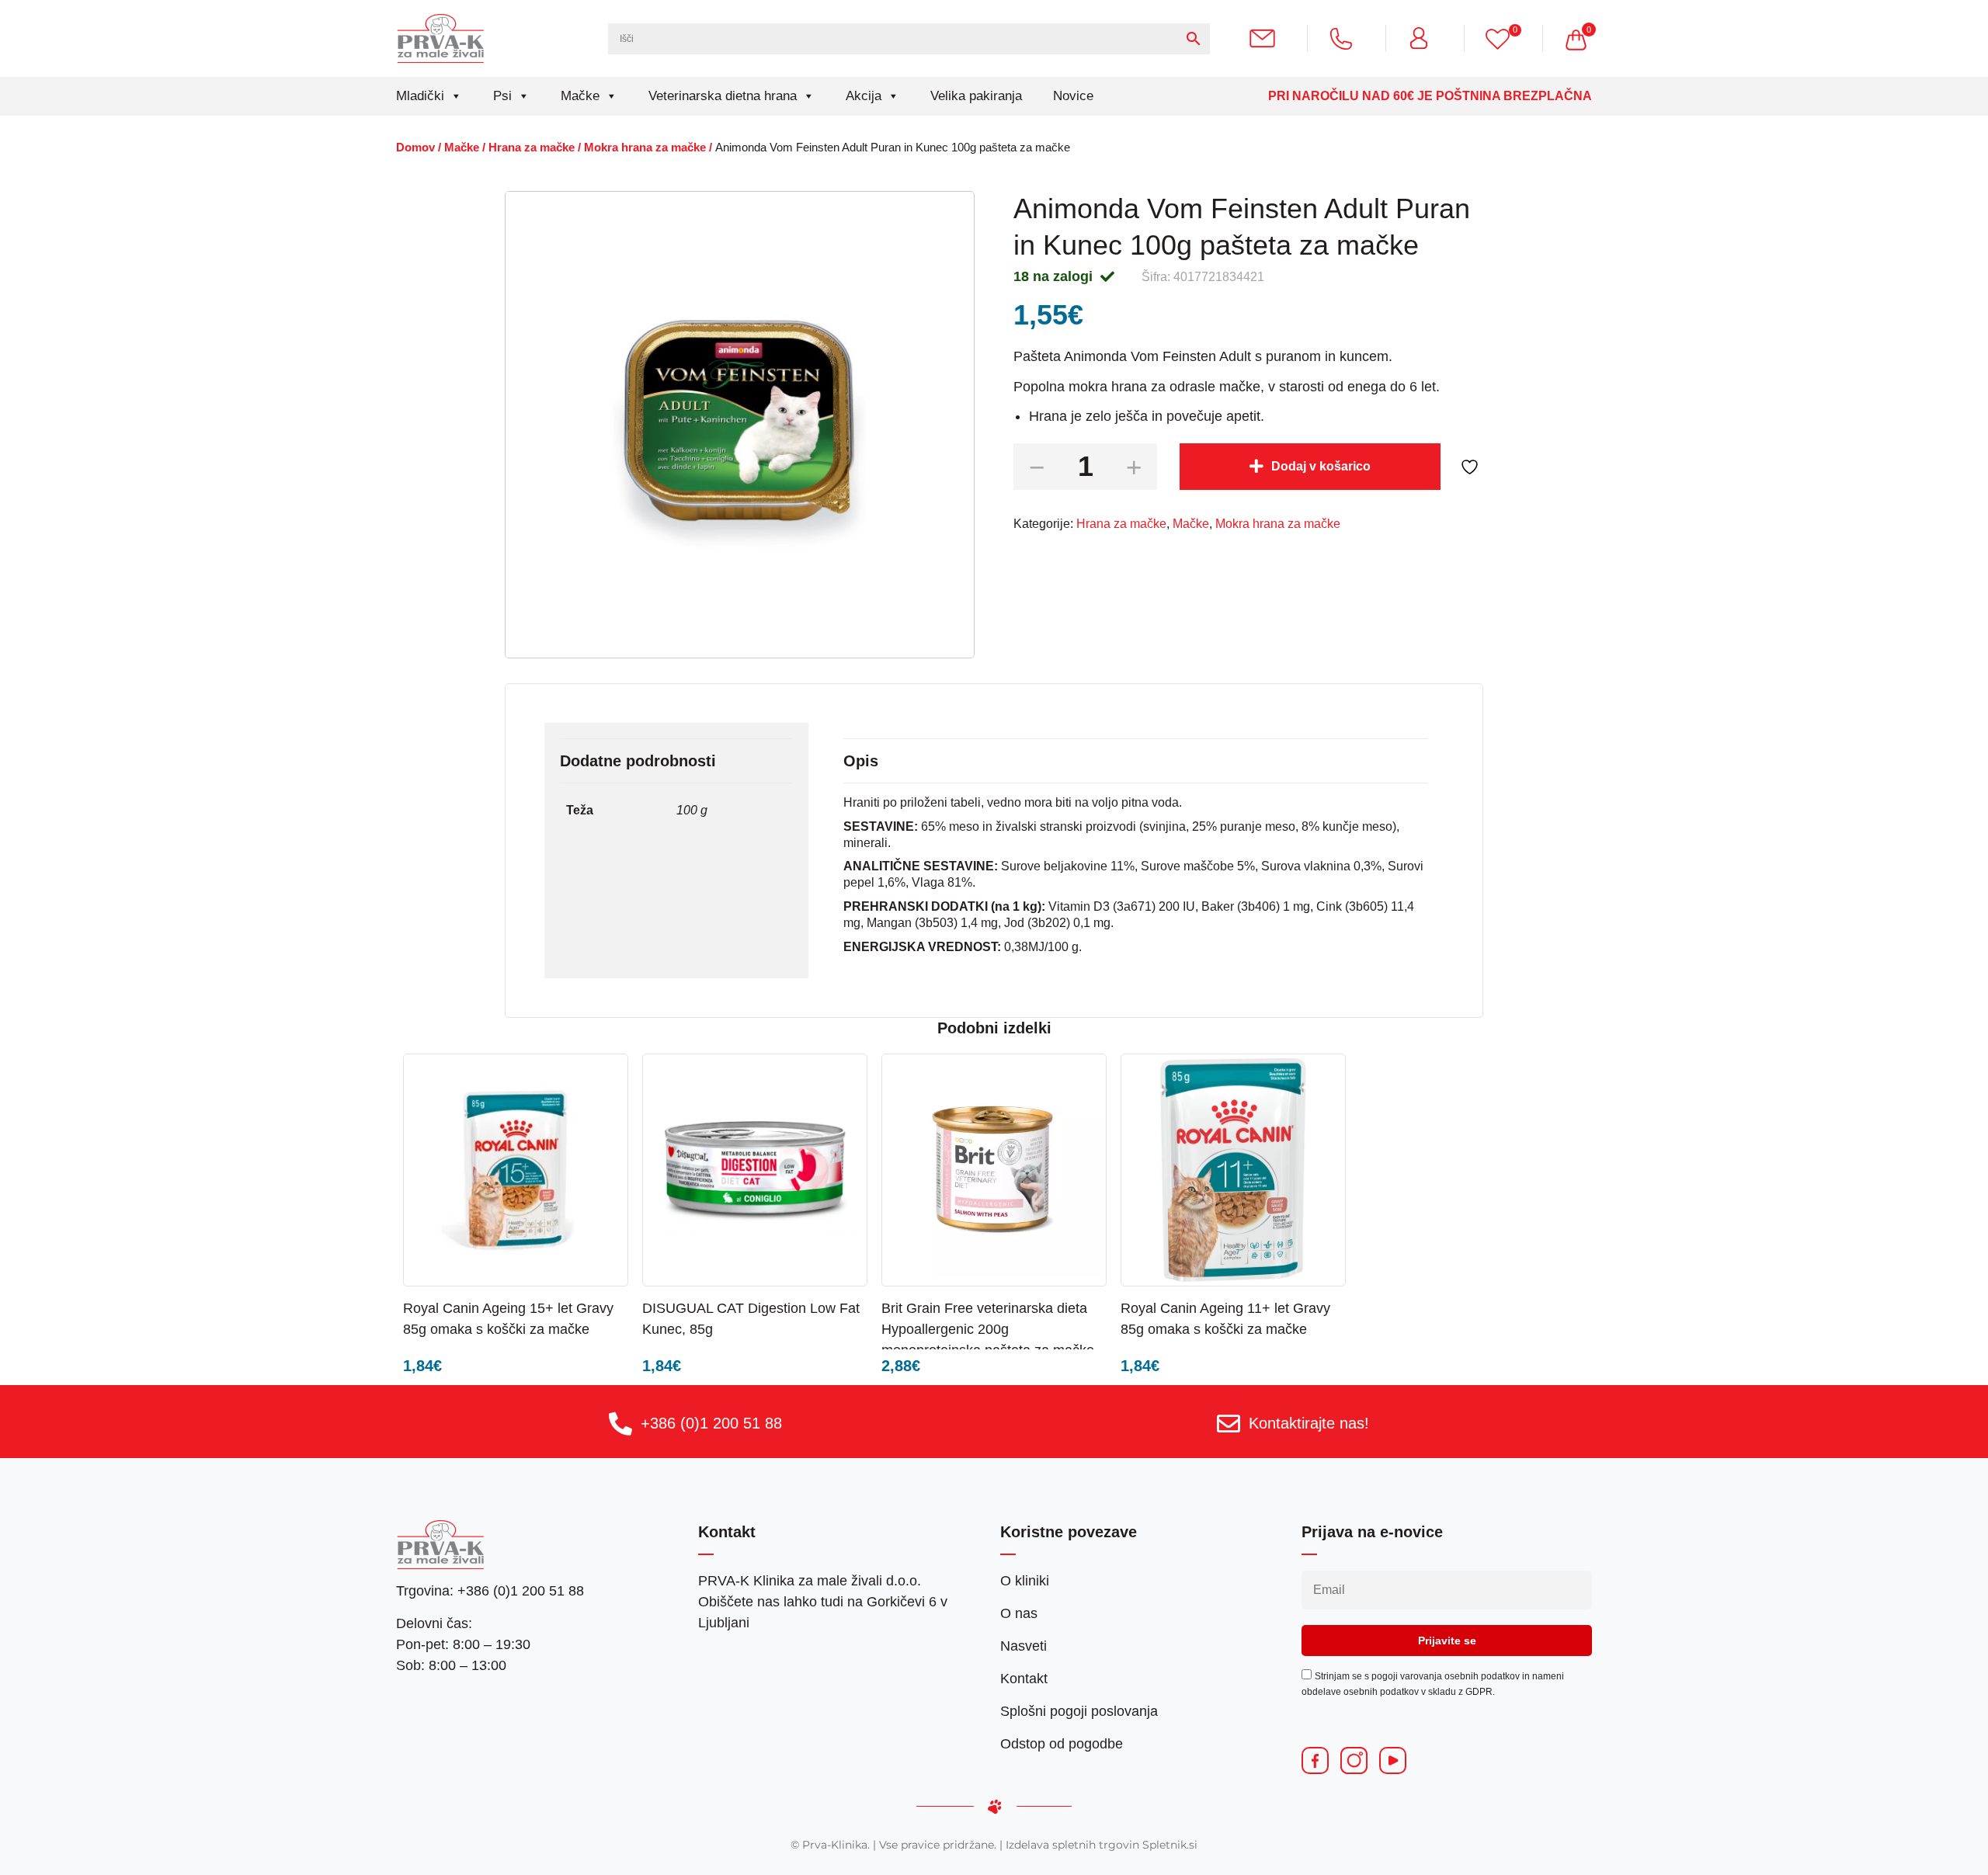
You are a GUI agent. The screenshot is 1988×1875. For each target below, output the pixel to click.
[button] (572, 1307)
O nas (1019, 1613)
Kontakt (1024, 1679)
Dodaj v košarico (1321, 466)
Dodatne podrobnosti (638, 761)
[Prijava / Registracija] (1425, 38)
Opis (861, 761)
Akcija (864, 96)
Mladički (420, 96)
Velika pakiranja (976, 96)
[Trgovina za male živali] (441, 38)
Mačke (580, 96)
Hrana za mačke (532, 148)
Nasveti (1024, 1646)
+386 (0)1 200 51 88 (711, 1423)
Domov (415, 148)
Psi (502, 96)
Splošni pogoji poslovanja (1079, 1711)
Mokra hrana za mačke (645, 148)
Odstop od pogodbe (1062, 1744)
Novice (1073, 96)
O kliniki (1025, 1581)
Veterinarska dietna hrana (723, 96)
